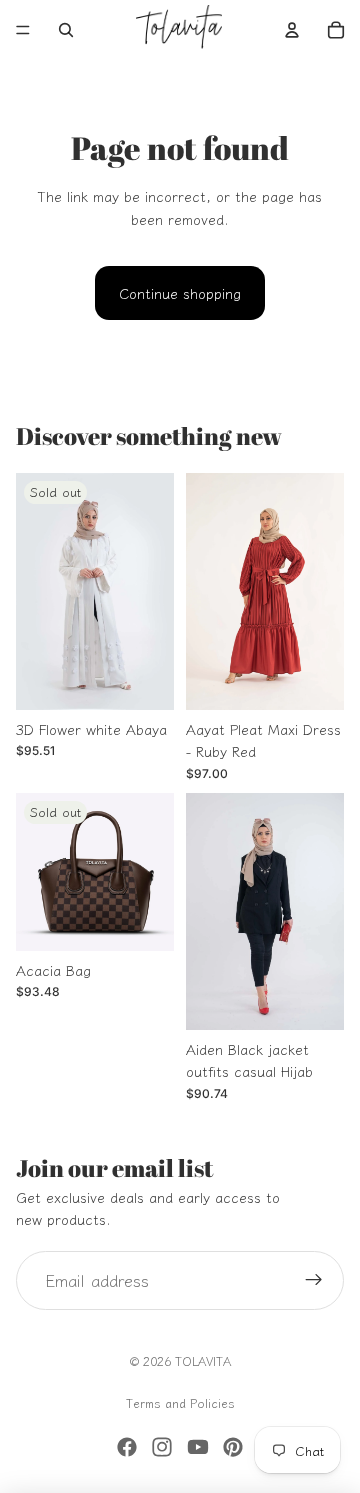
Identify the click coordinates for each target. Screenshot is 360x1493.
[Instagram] (162, 1447)
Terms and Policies (180, 1402)
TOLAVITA (203, 1360)
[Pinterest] (233, 1447)
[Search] (66, 30)
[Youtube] (198, 1447)
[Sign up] (314, 1281)
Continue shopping (180, 293)
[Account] (292, 30)
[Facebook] (127, 1447)
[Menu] (23, 30)
